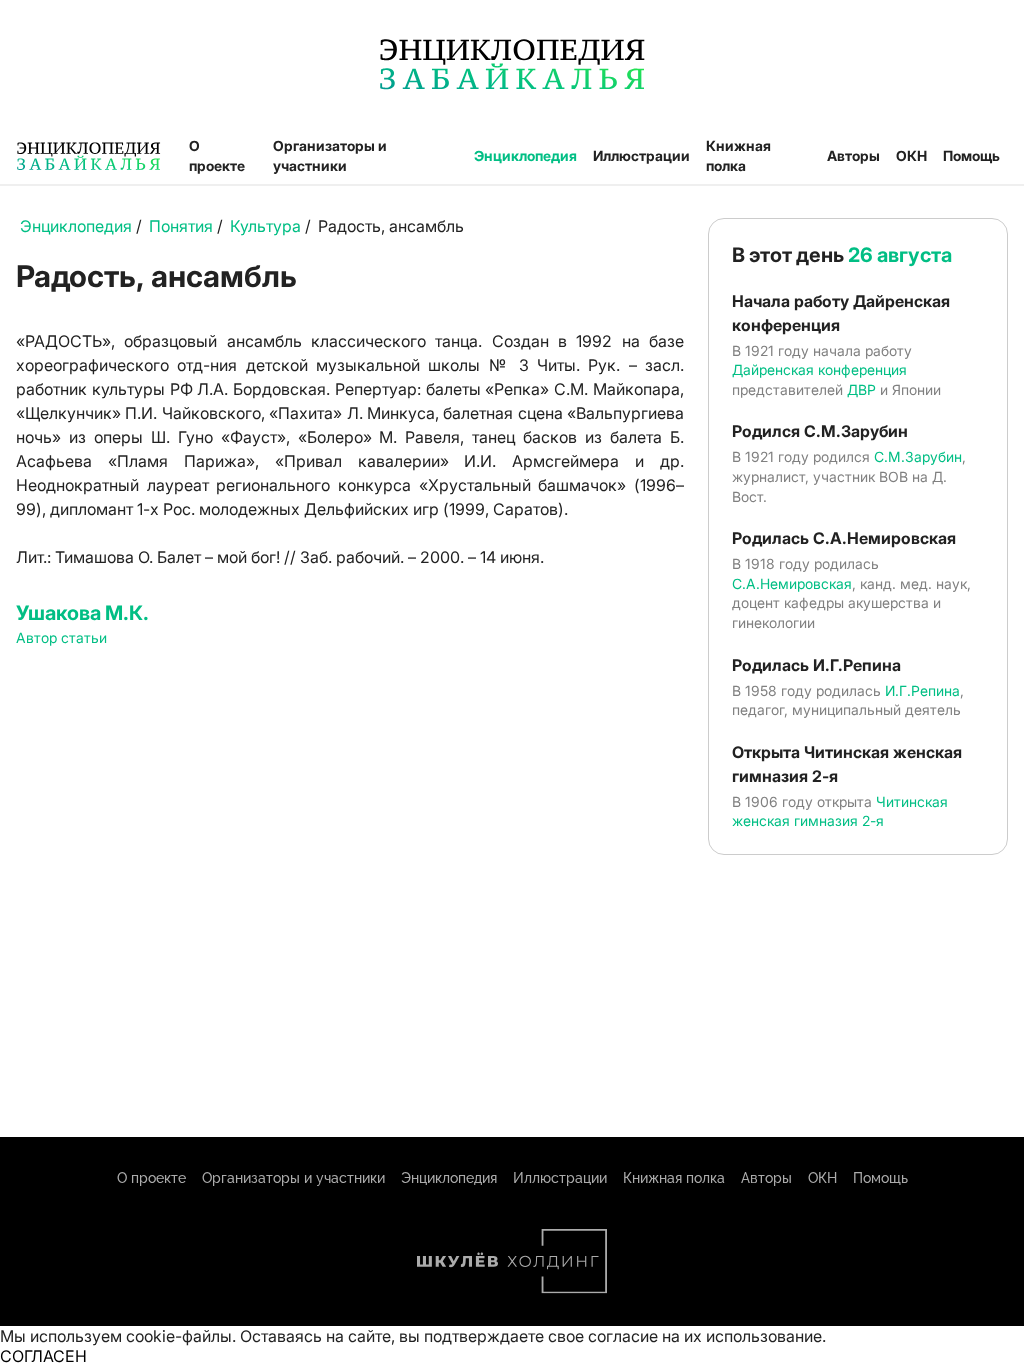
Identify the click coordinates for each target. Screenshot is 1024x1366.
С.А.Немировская (792, 583)
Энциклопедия (525, 155)
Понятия (181, 226)
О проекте (217, 155)
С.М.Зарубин (918, 456)
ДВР (861, 389)
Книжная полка (738, 155)
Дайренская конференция (819, 369)
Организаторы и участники (330, 155)
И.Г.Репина (922, 690)
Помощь (971, 155)
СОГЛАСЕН (43, 1356)
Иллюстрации (641, 155)
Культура (265, 226)
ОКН (911, 155)
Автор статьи (61, 637)
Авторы (853, 155)
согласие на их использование (705, 1336)
